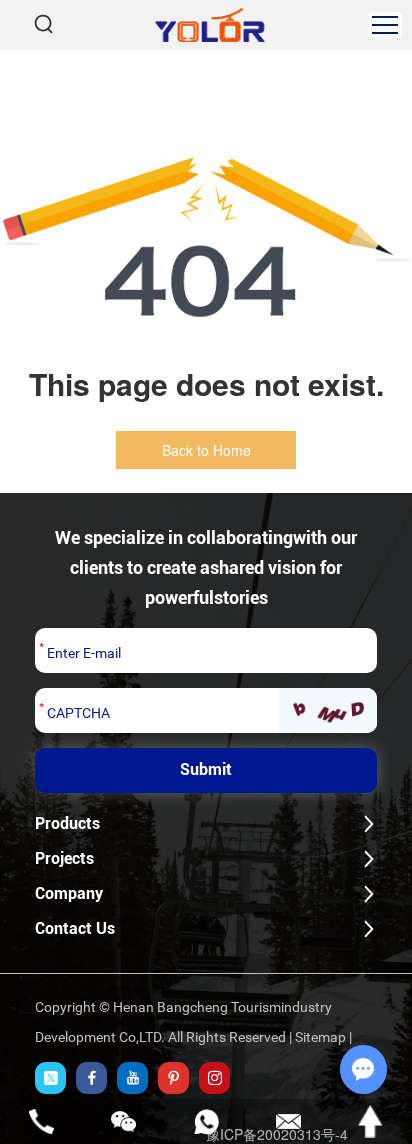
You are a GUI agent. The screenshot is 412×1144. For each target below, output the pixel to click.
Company (69, 893)
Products (67, 823)
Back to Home (206, 450)
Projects (64, 858)
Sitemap (320, 1037)
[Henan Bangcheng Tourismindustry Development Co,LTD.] (210, 25)
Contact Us (75, 928)
